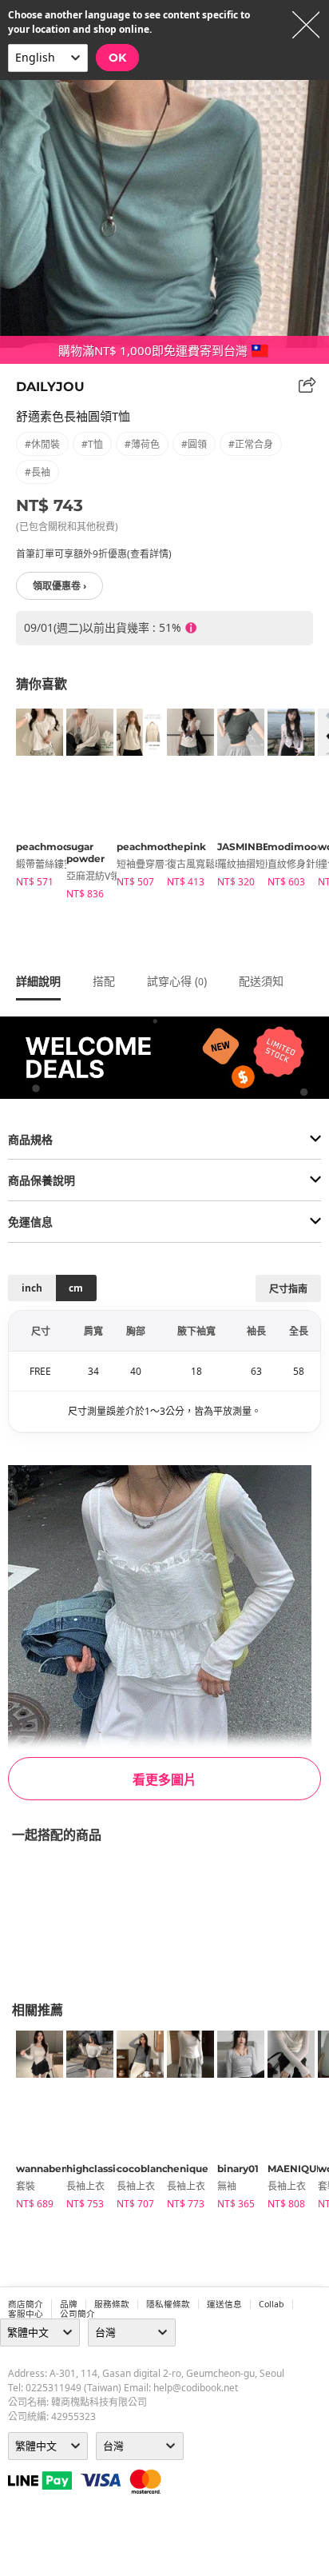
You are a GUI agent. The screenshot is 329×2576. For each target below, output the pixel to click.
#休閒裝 (42, 444)
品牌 (69, 2304)
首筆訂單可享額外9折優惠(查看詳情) (94, 554)
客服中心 (26, 2314)
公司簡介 (77, 2314)
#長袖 (38, 472)
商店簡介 (26, 2304)
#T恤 (92, 444)
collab (272, 2304)
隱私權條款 (168, 2304)
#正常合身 (251, 444)
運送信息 (224, 2304)
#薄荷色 (142, 444)
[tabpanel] (33, 801)
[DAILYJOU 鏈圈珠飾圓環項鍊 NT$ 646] (8, 1911)
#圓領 (194, 444)
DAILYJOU (50, 387)
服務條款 (112, 2304)
